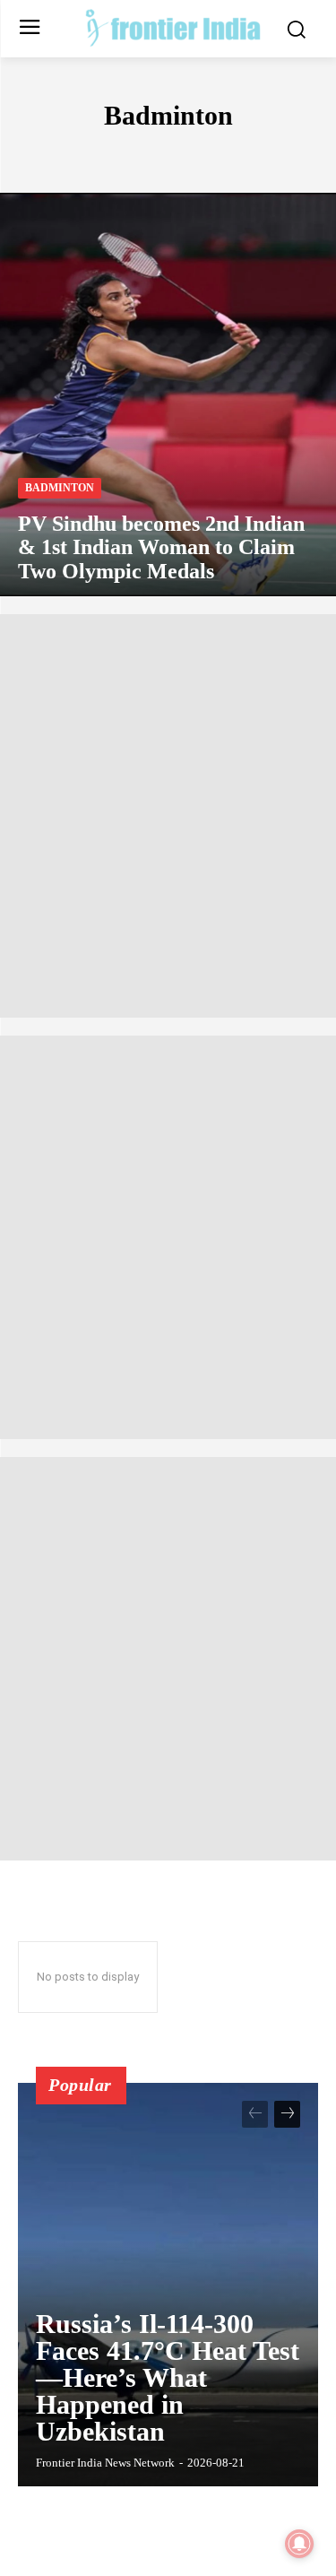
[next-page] (287, 2114)
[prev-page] (255, 2114)
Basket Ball (143, 154)
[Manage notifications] (299, 2544)
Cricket (292, 154)
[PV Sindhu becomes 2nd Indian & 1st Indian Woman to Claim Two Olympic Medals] (168, 395)
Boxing (225, 154)
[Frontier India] (172, 27)
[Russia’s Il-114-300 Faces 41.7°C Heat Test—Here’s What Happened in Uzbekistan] (168, 2285)
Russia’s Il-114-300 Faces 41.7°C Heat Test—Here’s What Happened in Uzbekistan (168, 2377)
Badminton (60, 488)
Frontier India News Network (105, 2463)
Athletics (52, 154)
